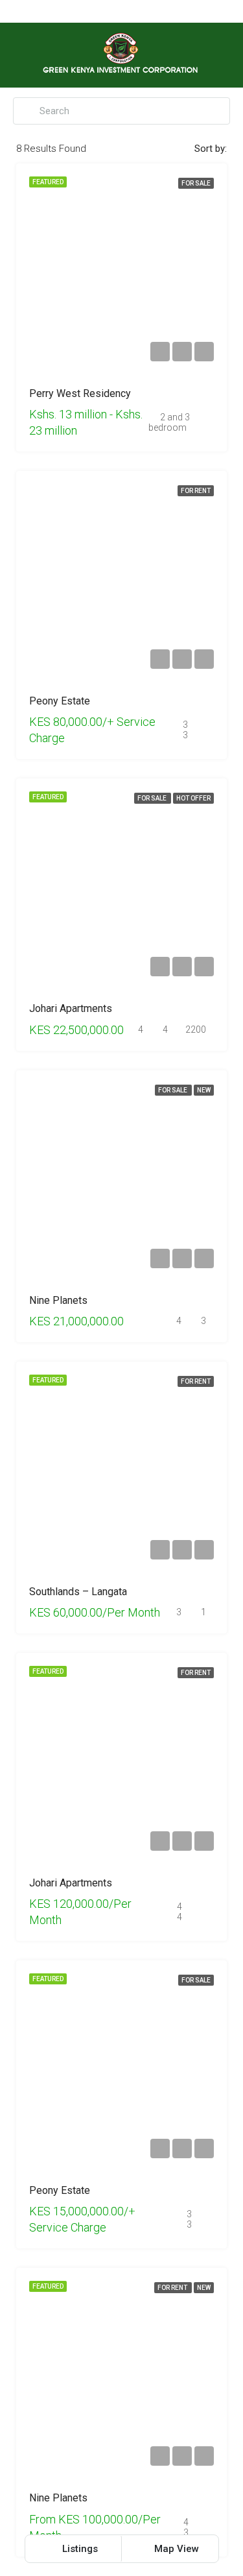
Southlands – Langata (78, 1592)
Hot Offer (193, 798)
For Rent (196, 491)
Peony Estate (60, 701)
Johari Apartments (71, 1008)
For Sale (196, 183)
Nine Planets (58, 1300)
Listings (79, 2549)
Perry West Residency (80, 393)
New (204, 1090)
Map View (175, 2549)
